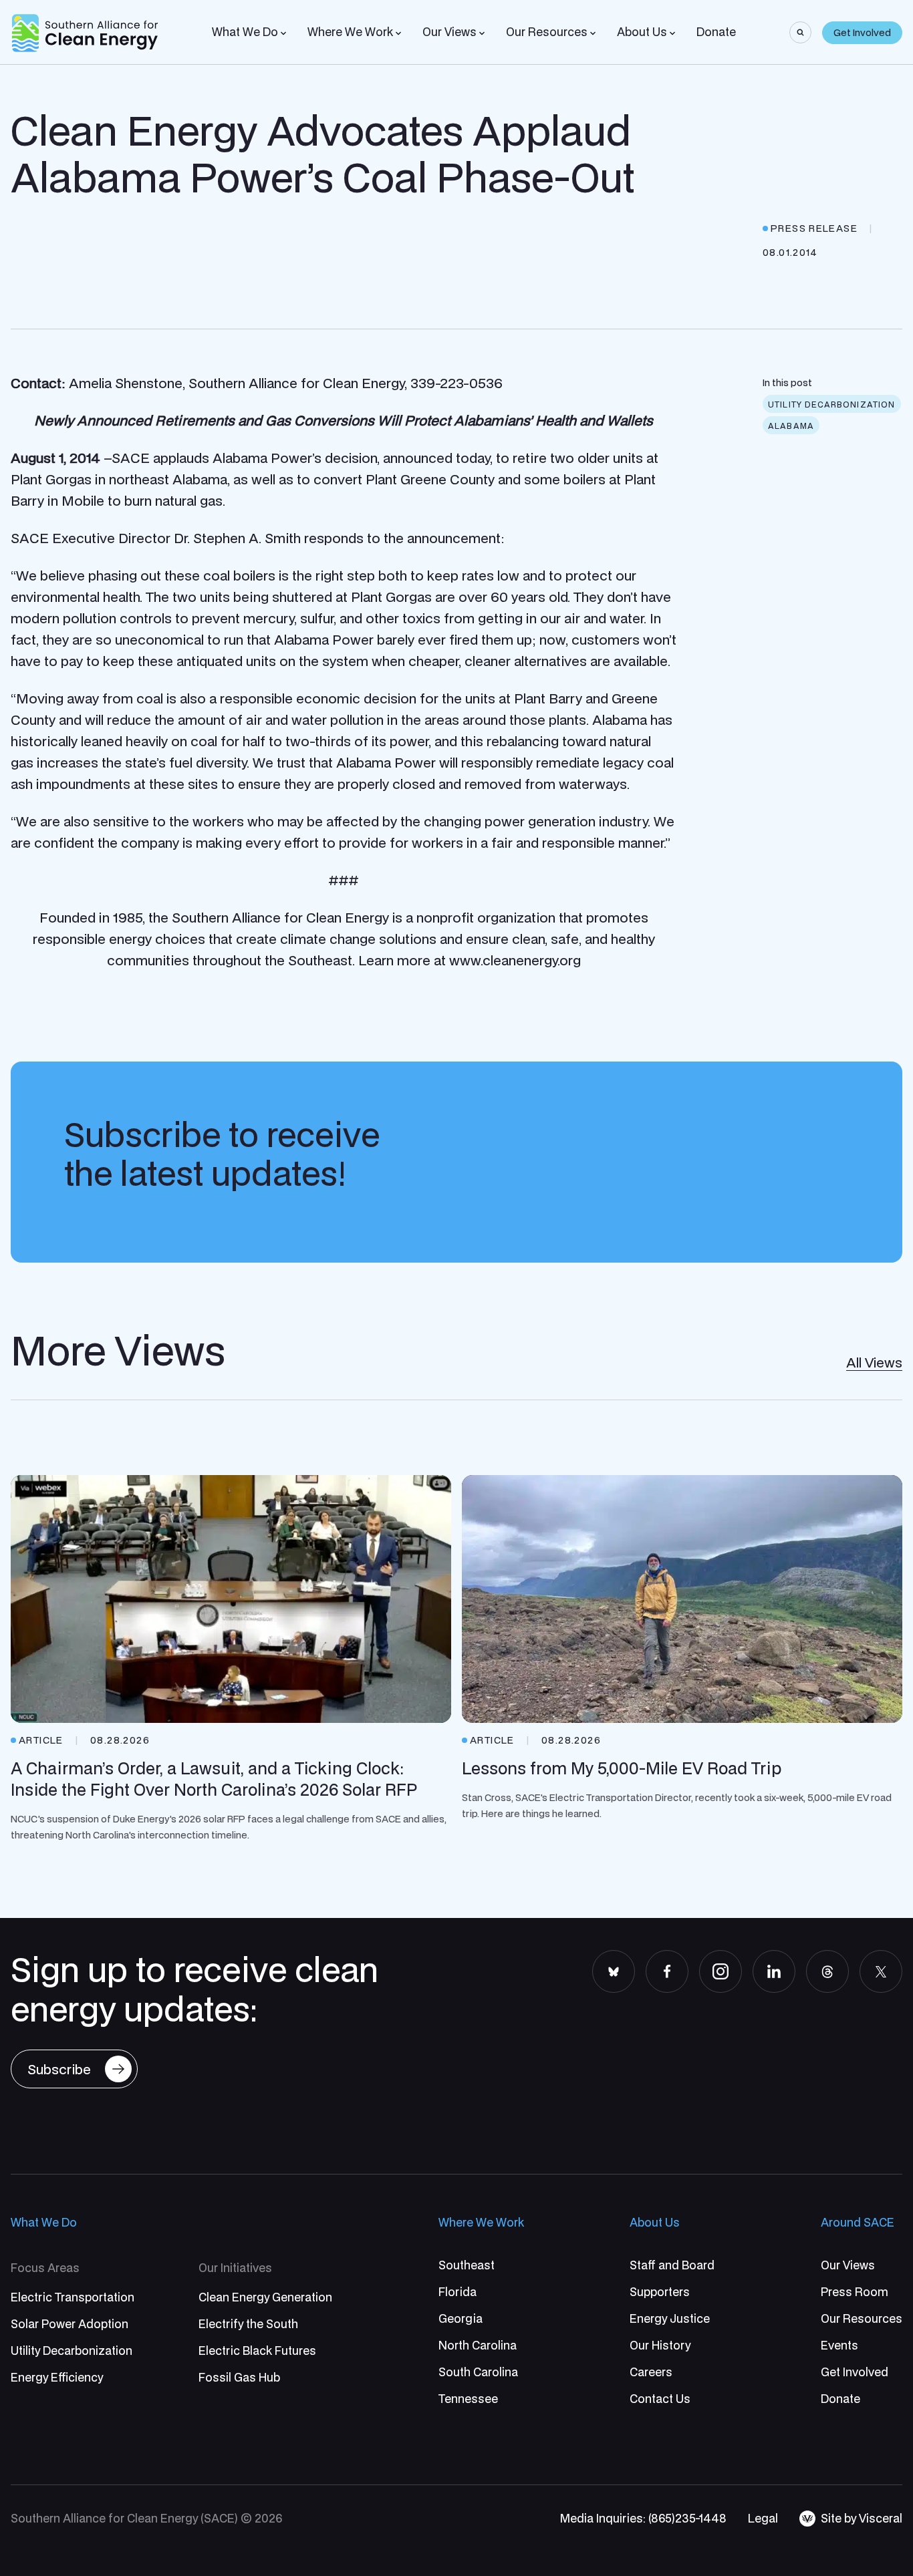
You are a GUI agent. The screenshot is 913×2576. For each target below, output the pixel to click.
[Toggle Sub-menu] (283, 33)
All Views (874, 1362)
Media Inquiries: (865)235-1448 (643, 2518)
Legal (763, 2518)
